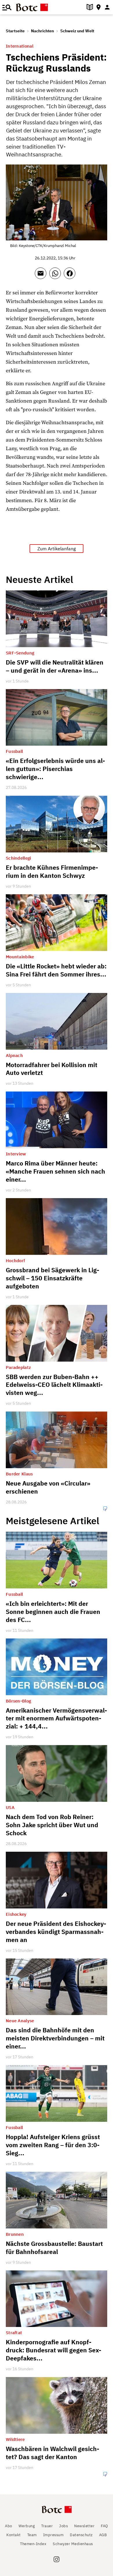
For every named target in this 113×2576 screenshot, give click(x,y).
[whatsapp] (57, 276)
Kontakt (14, 2535)
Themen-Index (33, 2544)
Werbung (27, 2526)
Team (32, 2535)
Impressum (53, 2535)
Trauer (47, 2526)
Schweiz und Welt (77, 31)
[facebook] (71, 276)
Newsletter (84, 2526)
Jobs (63, 2526)
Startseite (15, 31)
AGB (103, 2535)
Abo (9, 2526)
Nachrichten (42, 31)
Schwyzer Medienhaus (73, 2544)
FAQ (104, 2526)
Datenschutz (81, 2535)
